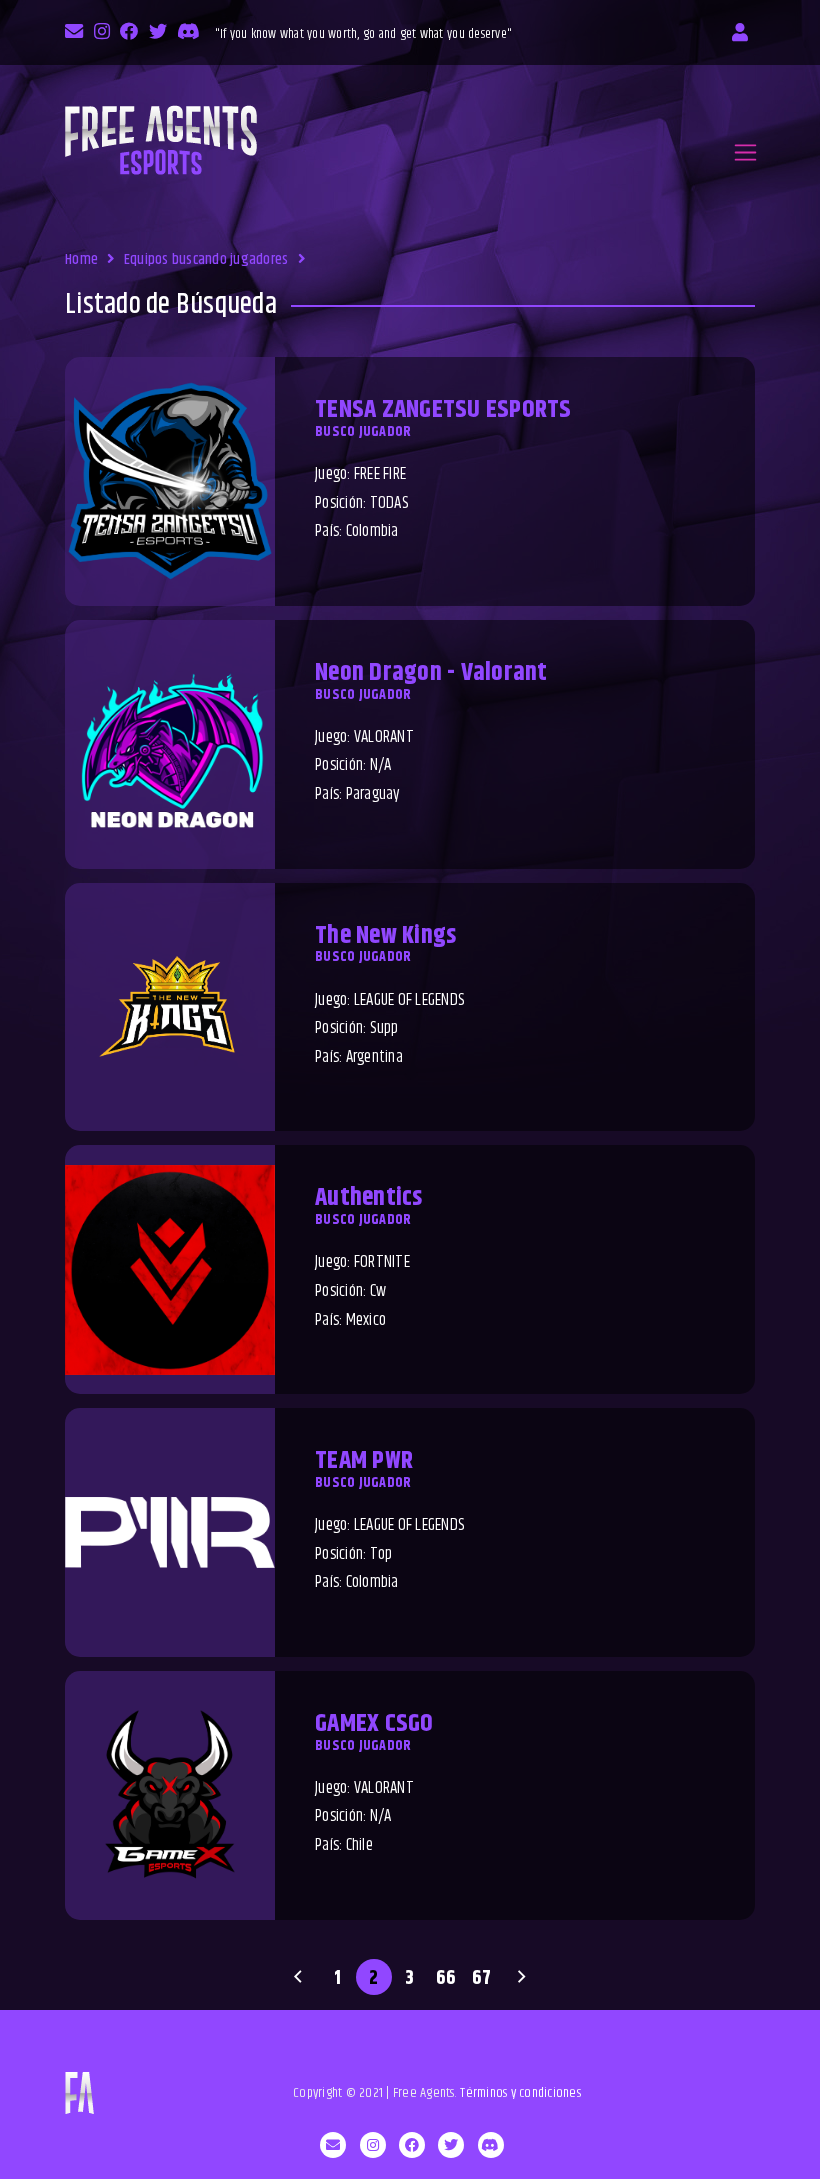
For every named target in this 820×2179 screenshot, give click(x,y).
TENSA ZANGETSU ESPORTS (443, 410)
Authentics (369, 1198)
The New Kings (385, 936)
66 (446, 1978)
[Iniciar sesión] (740, 33)
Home (81, 259)
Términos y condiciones (520, 2093)
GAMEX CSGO (374, 1724)
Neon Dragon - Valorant (431, 673)
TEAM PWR (364, 1461)
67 (482, 1978)
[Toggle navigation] (745, 152)
